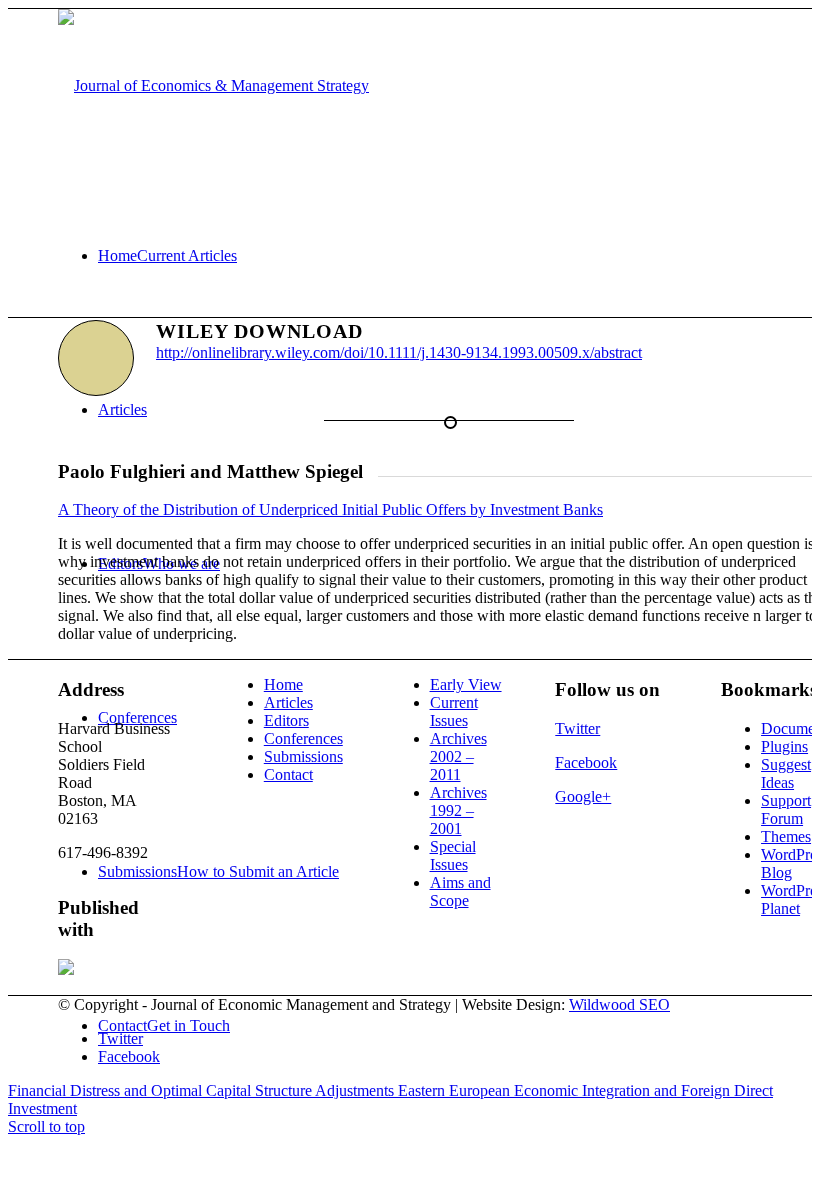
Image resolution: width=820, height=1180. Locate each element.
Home (283, 684)
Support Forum (786, 809)
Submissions (303, 756)
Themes (786, 836)
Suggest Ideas (786, 773)
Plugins (784, 746)
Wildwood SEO (619, 1004)
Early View (466, 684)
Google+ (583, 796)
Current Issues (454, 711)
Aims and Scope (460, 891)
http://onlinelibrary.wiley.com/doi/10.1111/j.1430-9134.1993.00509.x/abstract (399, 352)
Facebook (586, 762)
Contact (288, 774)
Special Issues (453, 855)
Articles (288, 702)
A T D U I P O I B (330, 509)
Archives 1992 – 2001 (458, 810)
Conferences (303, 738)
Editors (286, 720)
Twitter (577, 728)
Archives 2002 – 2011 (458, 756)
